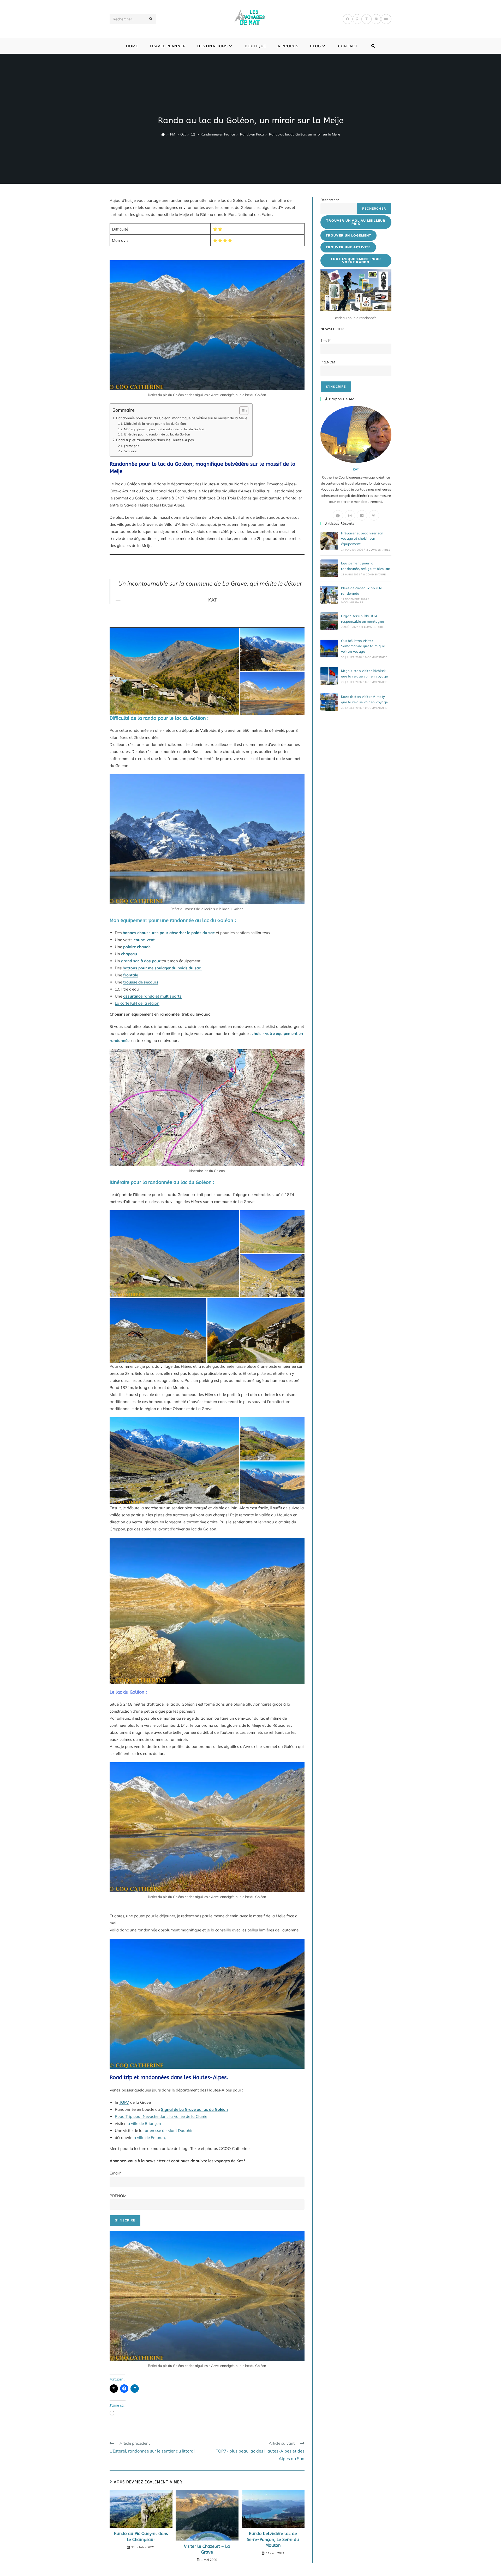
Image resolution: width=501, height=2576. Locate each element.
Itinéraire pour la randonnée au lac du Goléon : (158, 434)
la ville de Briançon (144, 2123)
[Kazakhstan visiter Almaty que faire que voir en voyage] (329, 702)
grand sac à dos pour (141, 961)
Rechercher (330, 200)
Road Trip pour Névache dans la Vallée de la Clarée (161, 2116)
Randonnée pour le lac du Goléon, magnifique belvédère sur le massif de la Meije (182, 418)
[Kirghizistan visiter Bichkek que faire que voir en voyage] (329, 676)
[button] (174, 1461)
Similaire (130, 451)
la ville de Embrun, (150, 2138)
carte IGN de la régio (139, 1003)
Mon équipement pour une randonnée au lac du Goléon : (165, 429)
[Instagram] (366, 19)
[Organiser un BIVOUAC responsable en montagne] (329, 621)
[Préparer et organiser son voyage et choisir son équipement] (329, 541)
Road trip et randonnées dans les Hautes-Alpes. (155, 440)
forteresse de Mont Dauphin (169, 2130)
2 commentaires (378, 550)
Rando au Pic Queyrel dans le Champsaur (141, 2536)
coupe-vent (145, 940)
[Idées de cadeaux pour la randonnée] (329, 595)
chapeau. (130, 954)
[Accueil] (163, 134)
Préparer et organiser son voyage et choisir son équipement (362, 539)
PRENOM (118, 2196)
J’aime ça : (131, 446)
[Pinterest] (357, 19)
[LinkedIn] (376, 19)
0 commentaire (374, 574)
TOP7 (124, 2102)
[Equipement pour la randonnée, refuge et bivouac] (329, 568)
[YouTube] (386, 19)
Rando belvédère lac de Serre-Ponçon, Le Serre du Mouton (273, 2539)
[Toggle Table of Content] (241, 411)
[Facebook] (348, 19)
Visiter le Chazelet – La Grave (207, 2549)
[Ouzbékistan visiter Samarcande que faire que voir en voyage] (329, 649)
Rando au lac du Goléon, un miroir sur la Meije (305, 134)
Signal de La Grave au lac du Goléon (194, 2109)
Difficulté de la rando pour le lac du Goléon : (156, 424)
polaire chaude (137, 947)
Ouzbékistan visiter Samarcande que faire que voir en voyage (363, 646)
